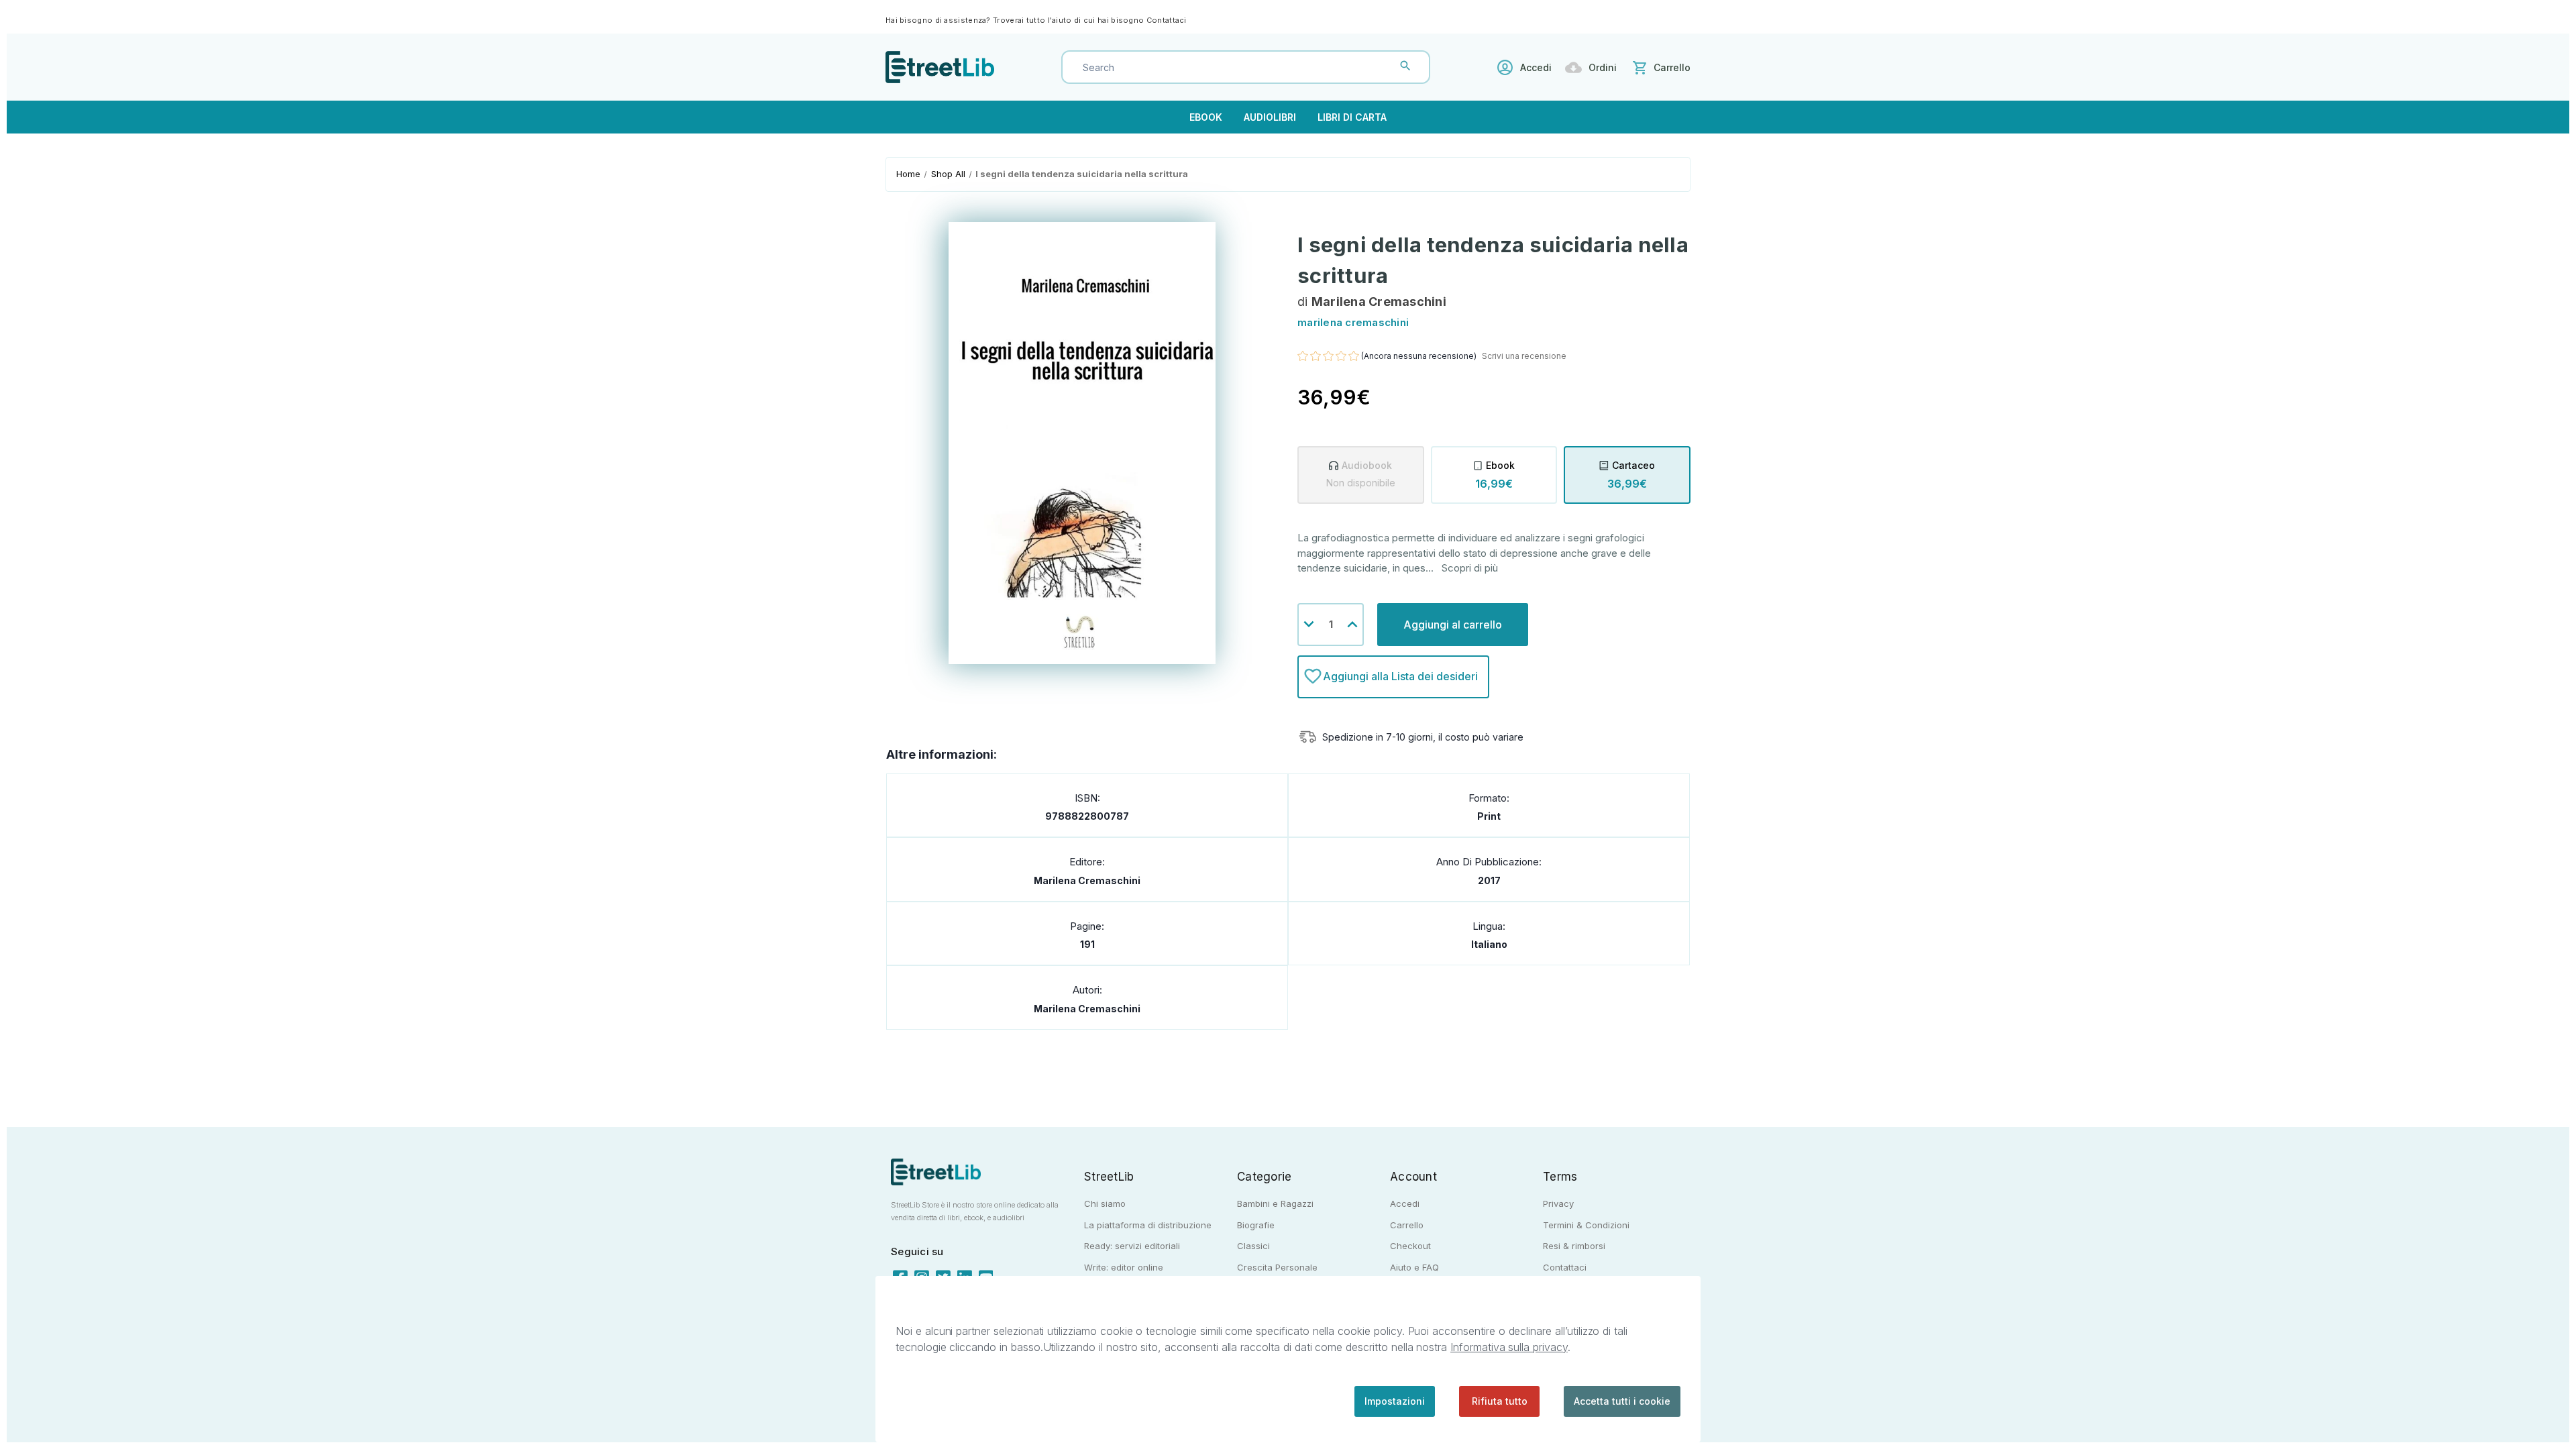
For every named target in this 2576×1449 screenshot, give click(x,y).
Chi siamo (1105, 1203)
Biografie (1256, 1225)
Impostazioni (1395, 1401)
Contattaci (1167, 20)
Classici (1253, 1246)
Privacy (1558, 1203)
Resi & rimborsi (1574, 1246)
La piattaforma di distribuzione (1148, 1225)
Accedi (1536, 67)
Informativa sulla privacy (1509, 1347)
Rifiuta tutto (1500, 1401)
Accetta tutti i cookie (1622, 1401)
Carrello (1407, 1225)
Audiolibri (1270, 117)
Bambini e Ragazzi (1275, 1203)
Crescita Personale (1277, 1267)
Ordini (1603, 67)
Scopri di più (1470, 568)
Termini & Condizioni (1586, 1225)
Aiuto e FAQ (1414, 1267)
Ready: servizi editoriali (1132, 1246)
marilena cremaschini (1087, 880)
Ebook (1206, 117)
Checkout (1410, 1246)
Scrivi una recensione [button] (1524, 356)
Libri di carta (1352, 117)
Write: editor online (1124, 1267)
